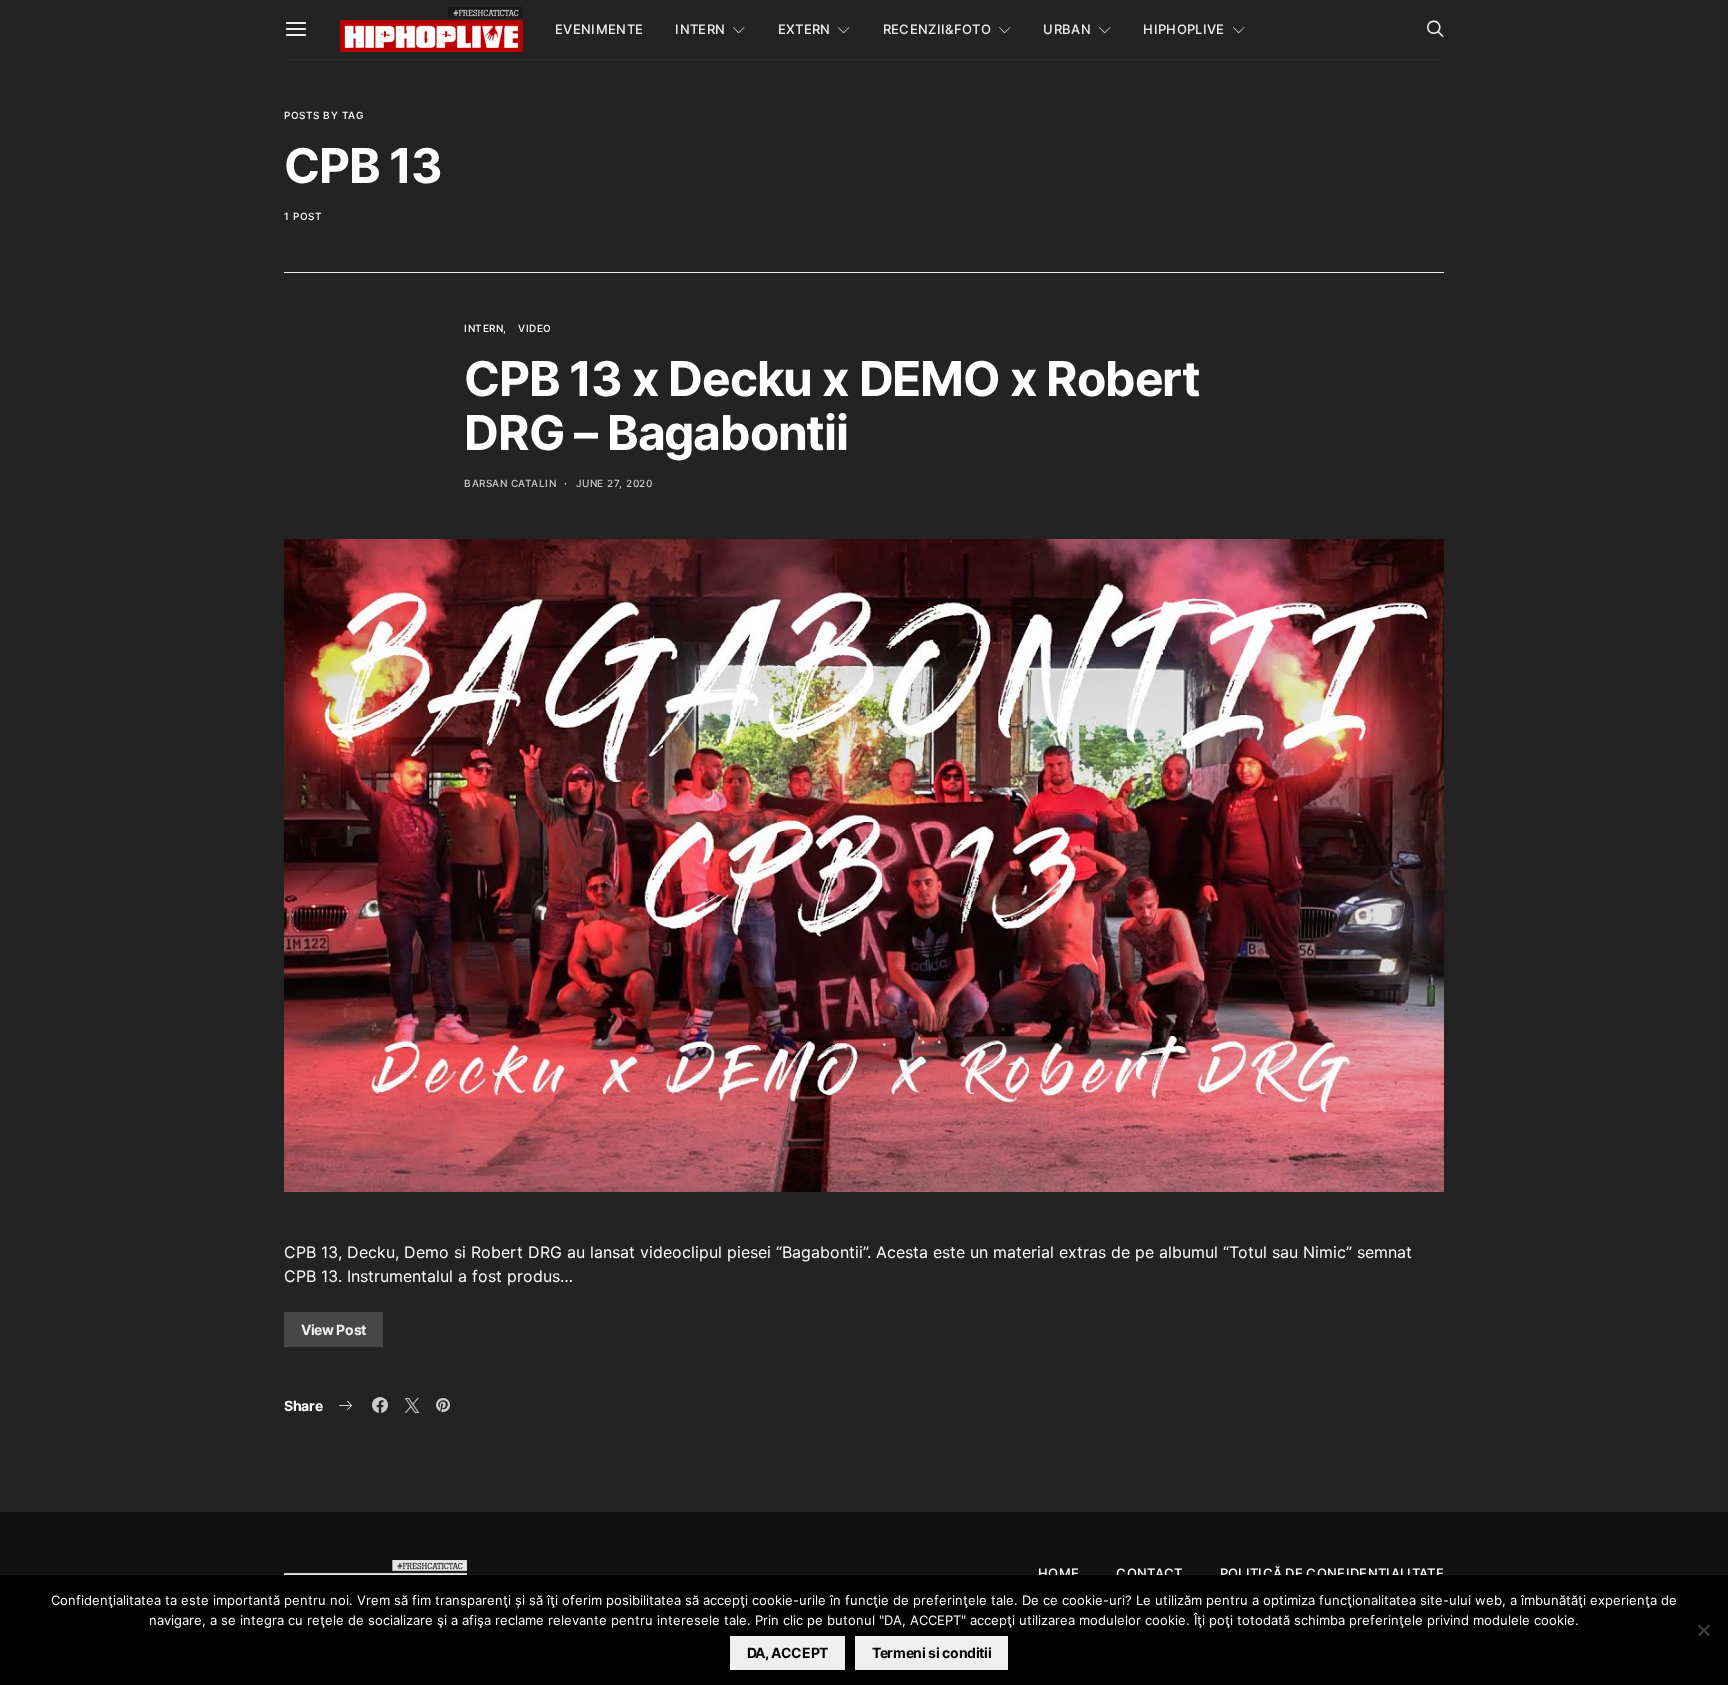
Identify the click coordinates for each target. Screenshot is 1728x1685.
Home (1058, 1573)
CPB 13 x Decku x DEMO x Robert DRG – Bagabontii (832, 405)
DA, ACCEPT (788, 1652)
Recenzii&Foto (937, 29)
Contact (1149, 1573)
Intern (700, 29)
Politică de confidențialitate (1332, 1573)
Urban (1067, 29)
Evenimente (599, 29)
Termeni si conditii (931, 1652)
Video (535, 328)
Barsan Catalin (510, 483)
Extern (804, 29)
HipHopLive (1183, 29)
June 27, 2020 (614, 483)
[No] (1703, 1630)
